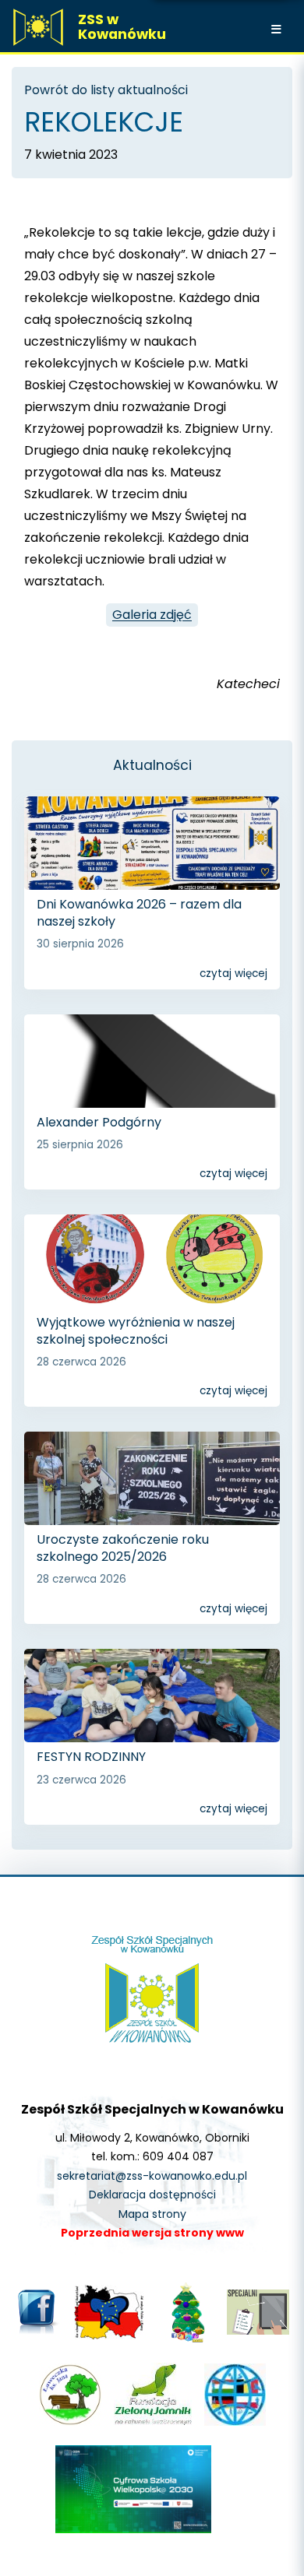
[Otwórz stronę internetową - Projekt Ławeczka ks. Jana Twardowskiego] (70, 2422)
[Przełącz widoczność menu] (278, 29)
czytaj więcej (233, 973)
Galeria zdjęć (152, 615)
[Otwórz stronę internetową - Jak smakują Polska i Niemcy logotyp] (109, 2335)
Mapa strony (152, 2214)
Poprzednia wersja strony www (152, 2233)
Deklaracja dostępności (152, 2195)
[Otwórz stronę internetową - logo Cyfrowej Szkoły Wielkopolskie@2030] (133, 2529)
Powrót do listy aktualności (106, 90)
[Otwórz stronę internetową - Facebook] (38, 2332)
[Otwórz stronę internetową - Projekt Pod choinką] (186, 2341)
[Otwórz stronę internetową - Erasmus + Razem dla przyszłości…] (235, 2422)
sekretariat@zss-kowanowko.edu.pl (152, 2176)
